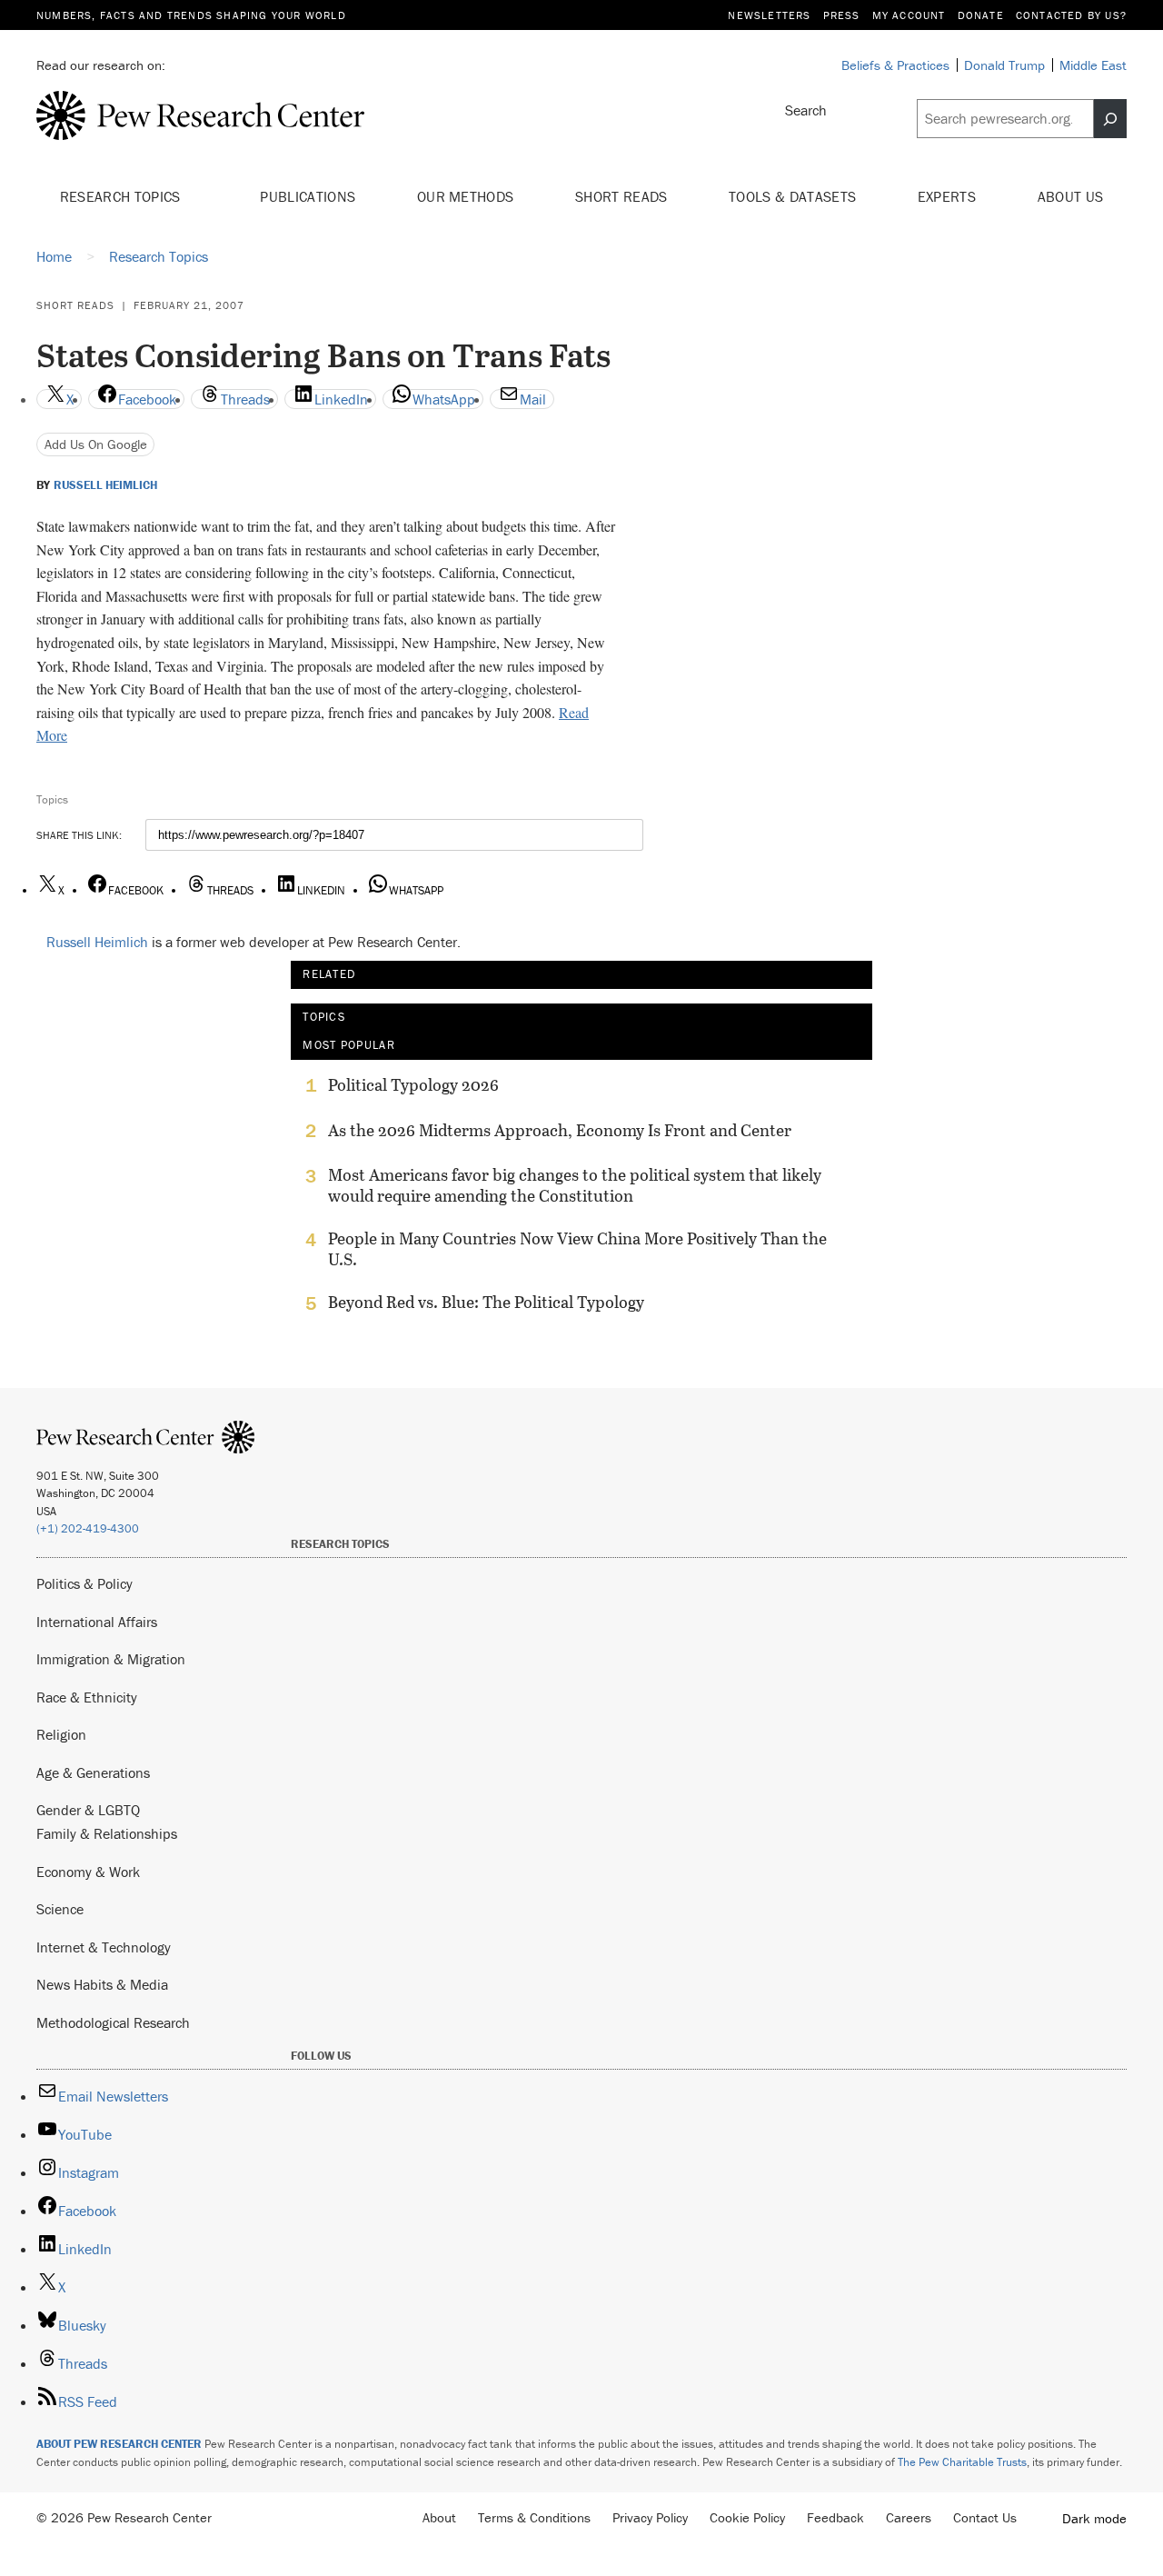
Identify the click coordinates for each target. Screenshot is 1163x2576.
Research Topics (122, 196)
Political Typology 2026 (413, 1085)
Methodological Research (113, 2022)
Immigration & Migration (111, 1659)
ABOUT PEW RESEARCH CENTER (119, 2444)
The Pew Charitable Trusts (962, 2462)
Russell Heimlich (105, 485)
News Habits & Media (102, 1984)
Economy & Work (88, 1872)
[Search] (1110, 119)
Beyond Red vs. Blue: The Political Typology (486, 1303)
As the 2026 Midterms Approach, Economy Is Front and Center (560, 1131)
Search (806, 110)
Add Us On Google (96, 444)
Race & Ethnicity (87, 1697)
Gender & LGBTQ (88, 1810)
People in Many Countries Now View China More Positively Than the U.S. (577, 1249)
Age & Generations (93, 1772)
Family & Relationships (107, 1833)
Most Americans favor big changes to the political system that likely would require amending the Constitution (575, 1185)
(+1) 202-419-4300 (88, 1528)
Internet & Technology (104, 1947)
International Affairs (97, 1622)
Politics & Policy (84, 1583)
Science (60, 1909)
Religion (61, 1734)
